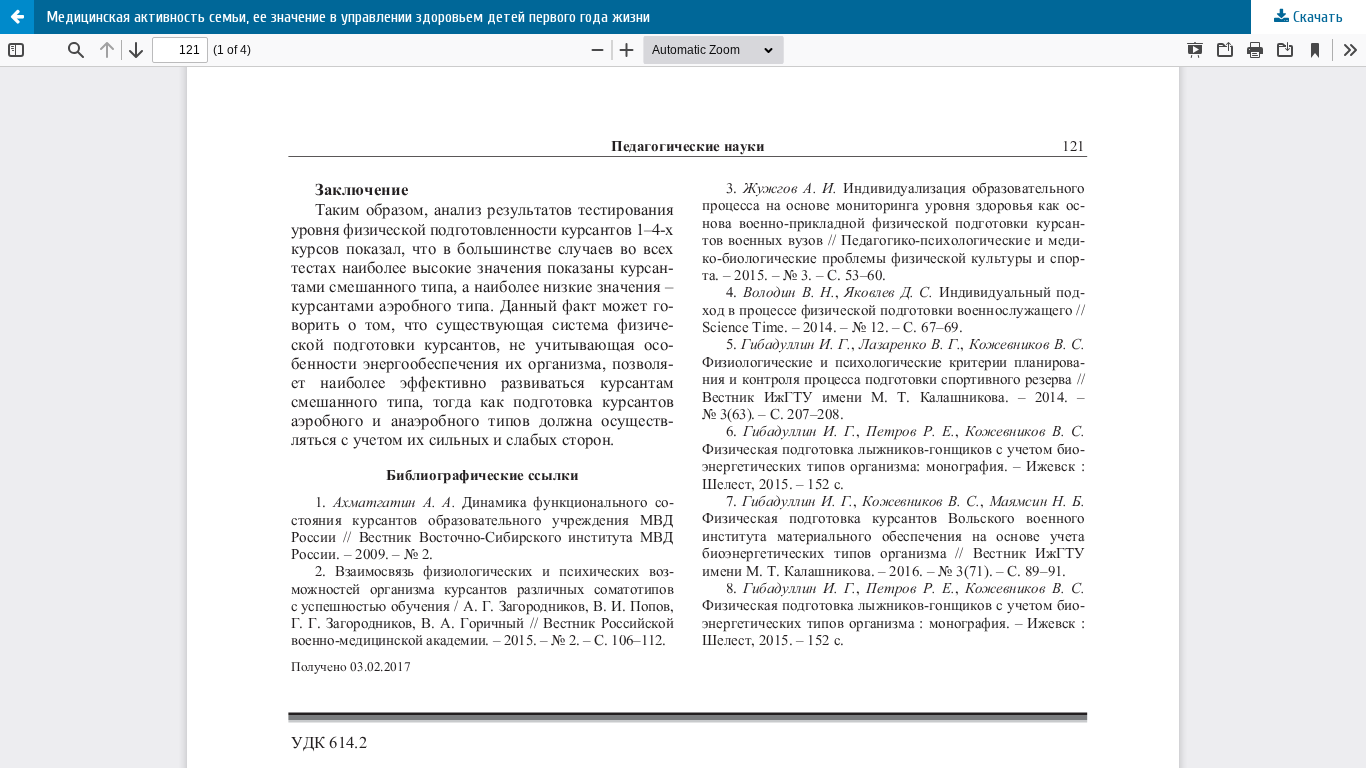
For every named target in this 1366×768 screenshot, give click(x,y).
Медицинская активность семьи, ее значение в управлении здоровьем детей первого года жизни (348, 17)
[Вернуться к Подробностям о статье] (17, 17)
